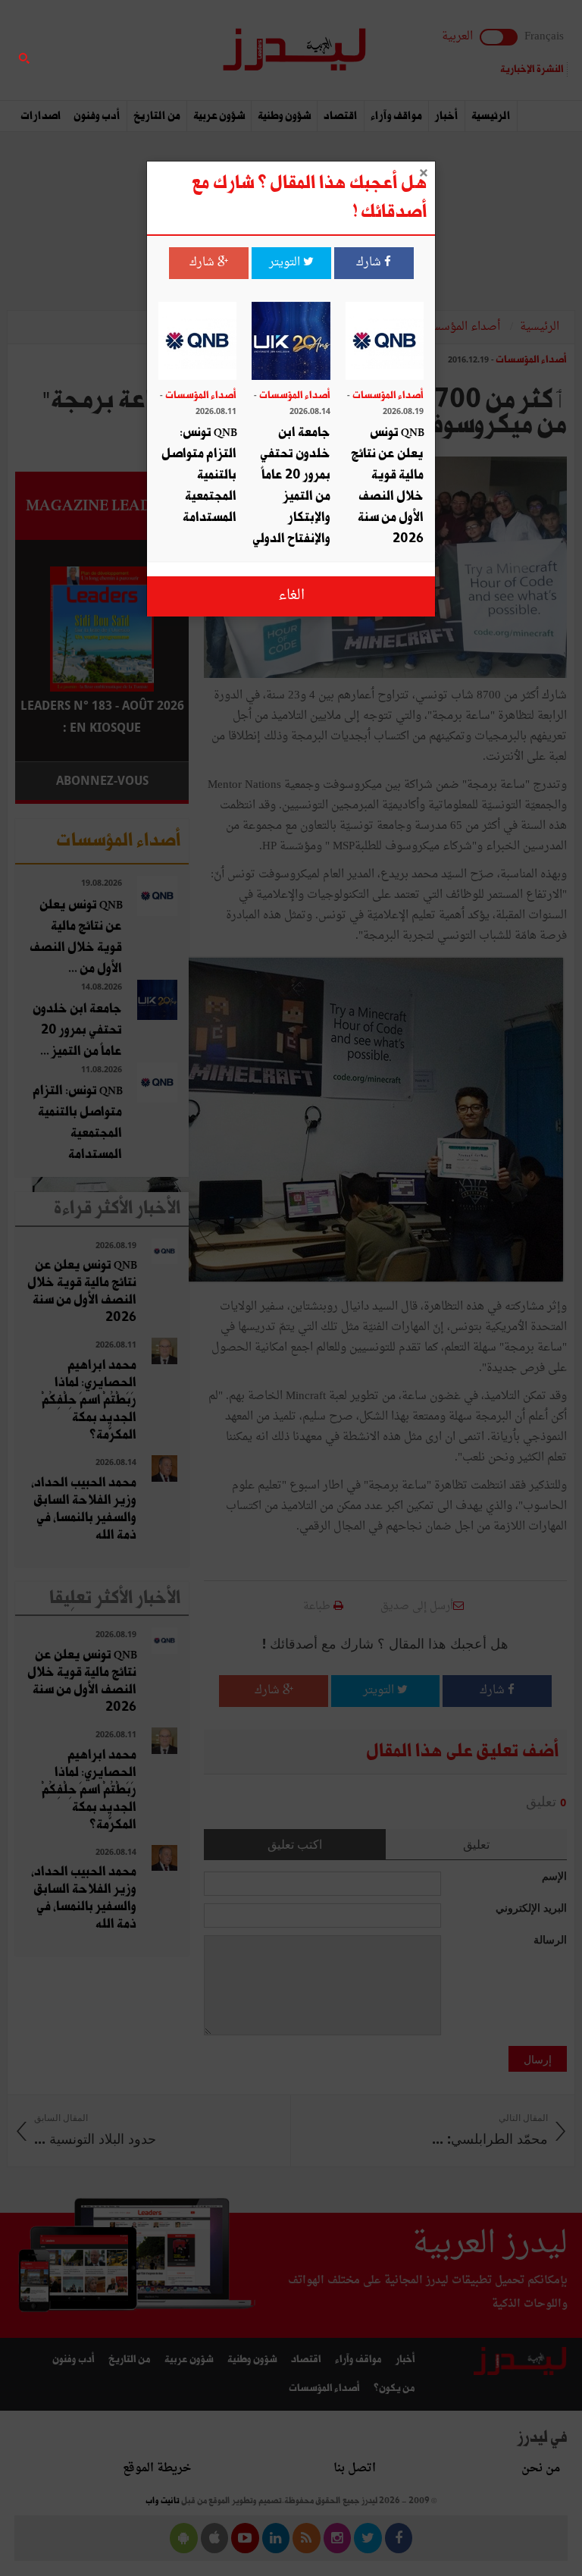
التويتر (286, 263)
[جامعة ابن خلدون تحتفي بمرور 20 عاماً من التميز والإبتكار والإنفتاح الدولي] (291, 342)
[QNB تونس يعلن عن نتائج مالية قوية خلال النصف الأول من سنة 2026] (385, 342)
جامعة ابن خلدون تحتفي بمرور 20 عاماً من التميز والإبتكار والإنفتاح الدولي (291, 486)
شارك (370, 263)
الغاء (291, 596)
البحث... (180, 50)
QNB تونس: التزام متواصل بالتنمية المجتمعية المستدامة (199, 475)
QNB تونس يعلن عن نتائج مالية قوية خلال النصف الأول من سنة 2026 (387, 486)
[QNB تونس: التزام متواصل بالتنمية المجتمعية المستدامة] (197, 342)
